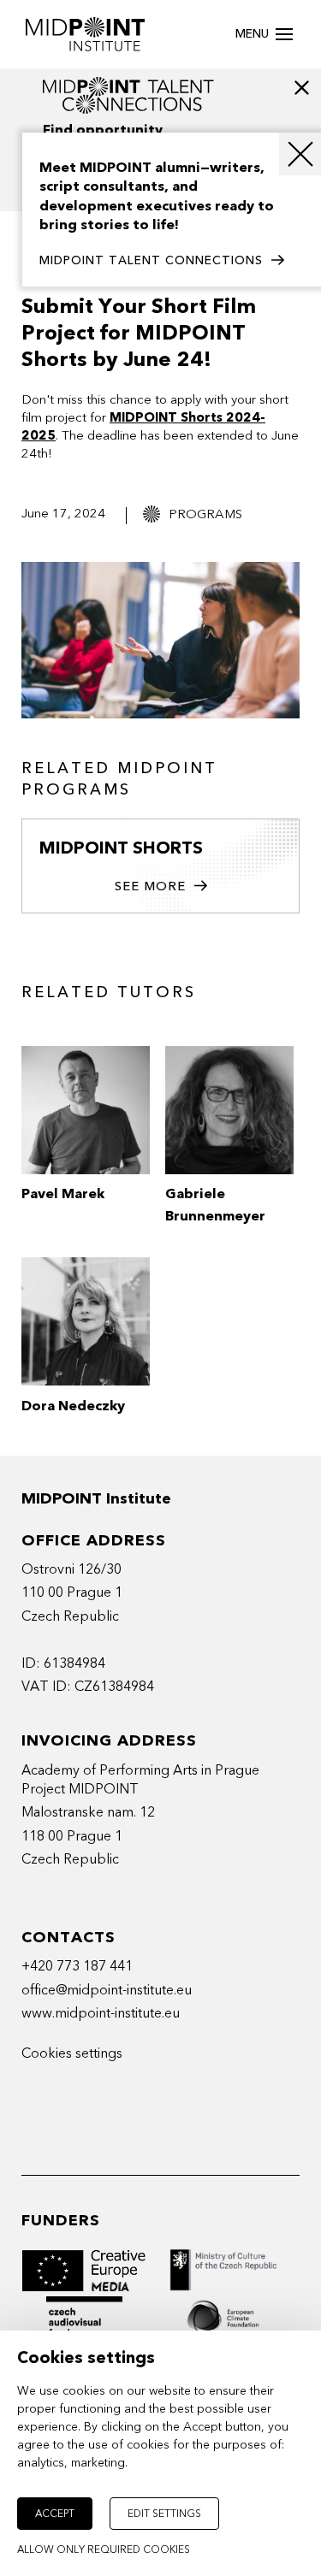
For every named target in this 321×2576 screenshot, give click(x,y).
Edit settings (164, 2514)
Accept (55, 2514)
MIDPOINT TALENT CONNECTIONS (151, 260)
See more (150, 886)
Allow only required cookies (104, 2549)
